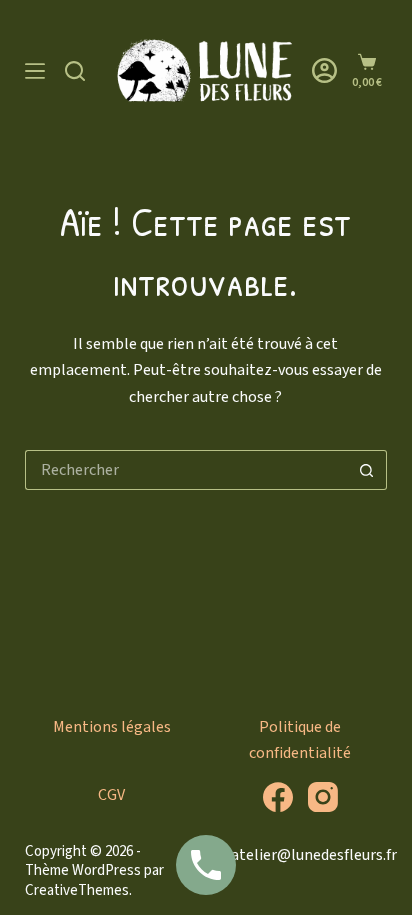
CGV (111, 795)
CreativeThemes (77, 890)
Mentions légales (112, 727)
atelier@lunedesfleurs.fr (314, 855)
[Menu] (35, 71)
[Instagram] (323, 797)
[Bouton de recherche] (367, 470)
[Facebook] (278, 797)
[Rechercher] (75, 71)
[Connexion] (324, 70)
